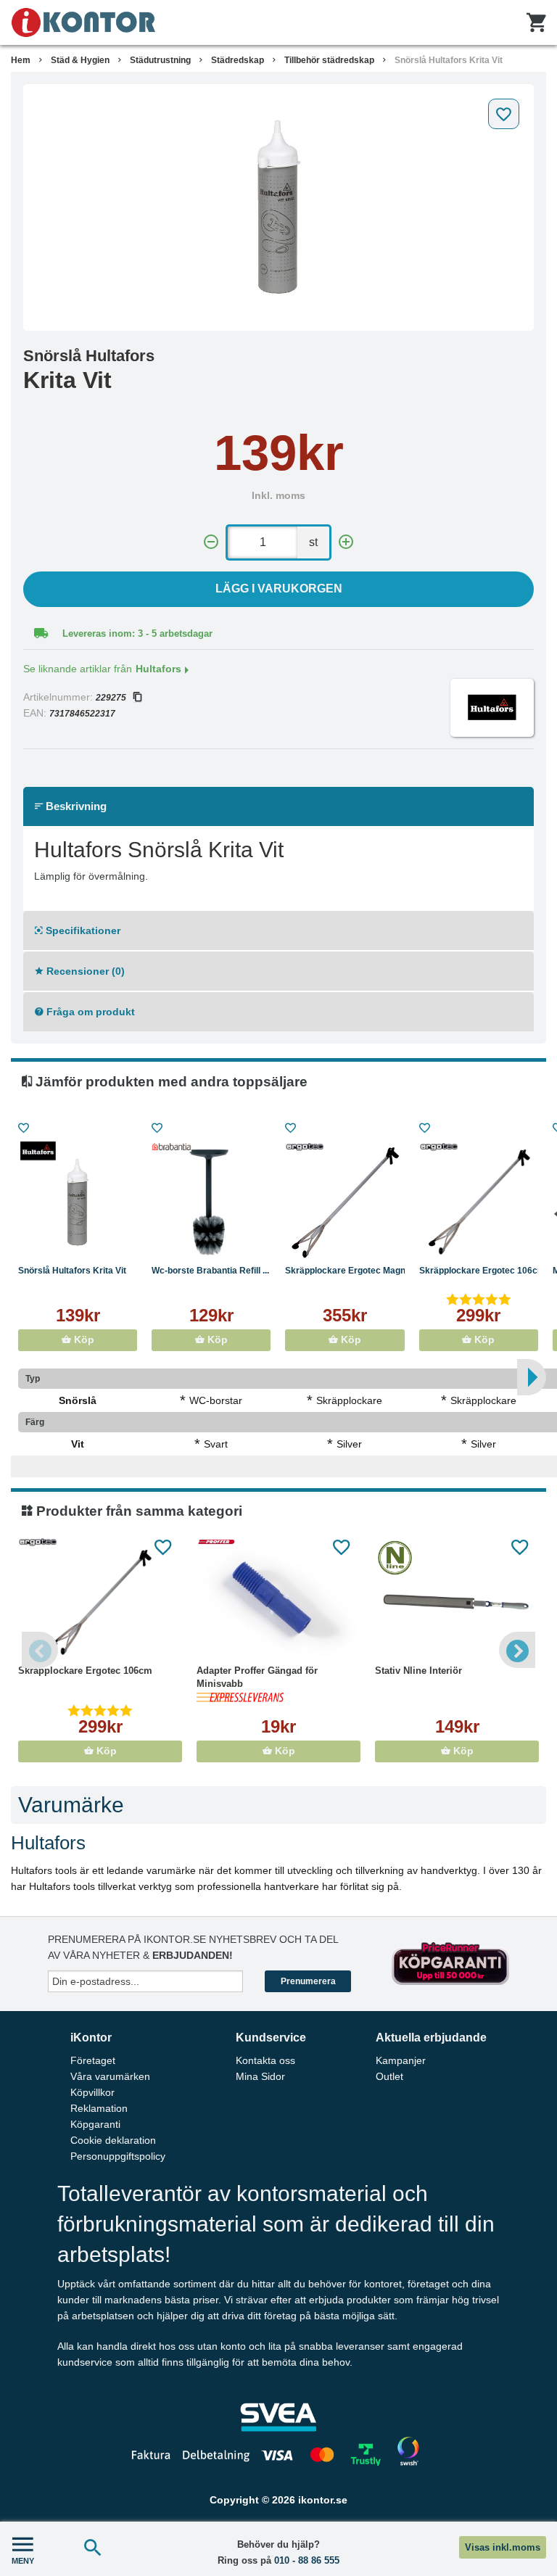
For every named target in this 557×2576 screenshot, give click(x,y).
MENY (23, 2561)
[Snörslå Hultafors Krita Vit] (278, 207)
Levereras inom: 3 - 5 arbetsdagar (137, 633)
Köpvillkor (92, 2092)
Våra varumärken (110, 2076)
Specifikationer (82, 930)
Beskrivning (75, 806)
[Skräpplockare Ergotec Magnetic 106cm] (344, 1202)
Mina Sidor (260, 2076)
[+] (346, 542)
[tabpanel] (278, 207)
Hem (21, 60)
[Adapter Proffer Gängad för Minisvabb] (278, 1603)
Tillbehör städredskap (329, 60)
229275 (111, 698)
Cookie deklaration (113, 2140)
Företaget (93, 2060)
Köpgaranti (95, 2124)
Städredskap (238, 60)
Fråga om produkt (89, 1012)
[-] (211, 542)
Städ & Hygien (80, 60)
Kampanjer (401, 2060)
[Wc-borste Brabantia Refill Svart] (211, 1202)
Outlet (389, 2076)
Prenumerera (308, 1981)
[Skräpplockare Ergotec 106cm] (479, 1202)
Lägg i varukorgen (279, 589)
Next (517, 1650)
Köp (83, 1340)
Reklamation (99, 2108)
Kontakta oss (265, 2060)
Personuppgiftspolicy (118, 2156)
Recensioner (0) (84, 971)
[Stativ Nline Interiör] (457, 1603)
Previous (40, 1650)
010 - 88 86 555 (307, 2560)
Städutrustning (160, 60)
